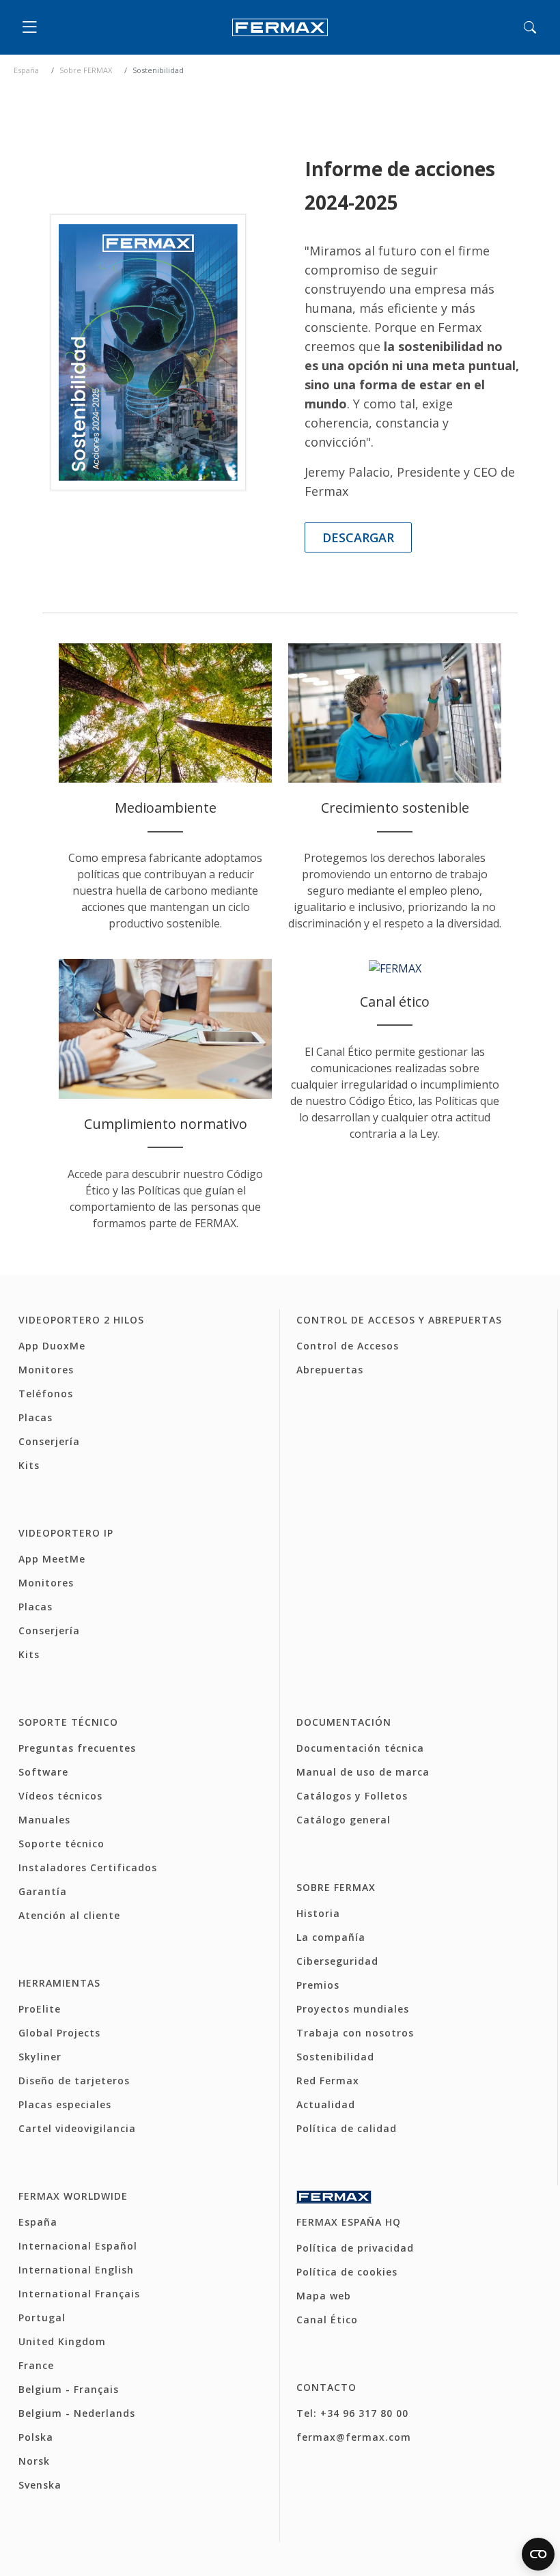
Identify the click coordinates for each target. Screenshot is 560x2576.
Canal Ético (327, 2320)
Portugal (42, 2318)
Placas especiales (65, 2104)
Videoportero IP (66, 1533)
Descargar (358, 537)
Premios (318, 1985)
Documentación (344, 1722)
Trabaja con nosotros (355, 2033)
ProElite (40, 2009)
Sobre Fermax (336, 1887)
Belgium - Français (69, 2389)
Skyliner (40, 2057)
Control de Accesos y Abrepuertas (399, 1320)
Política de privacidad (355, 2248)
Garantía (43, 1891)
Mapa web (324, 2296)
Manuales (44, 1820)
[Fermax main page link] (280, 28)
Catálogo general (344, 1820)
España (26, 70)
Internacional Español (78, 2246)
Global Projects (59, 2033)
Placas (36, 1417)
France (36, 2365)
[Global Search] (530, 27)
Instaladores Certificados (88, 1867)
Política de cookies (347, 2272)
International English (76, 2270)
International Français (79, 2294)
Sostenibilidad (335, 2057)
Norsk (34, 2461)
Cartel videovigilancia (77, 2128)
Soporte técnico (68, 1722)
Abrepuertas (330, 1370)
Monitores (46, 1370)
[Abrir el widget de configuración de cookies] (538, 2554)
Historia (318, 1913)
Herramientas (59, 1983)
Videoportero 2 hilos (81, 1320)
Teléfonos (46, 1394)
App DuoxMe (52, 1346)
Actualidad (326, 2104)
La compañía (331, 1937)
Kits (29, 1465)
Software (43, 1772)
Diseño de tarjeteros (74, 2081)
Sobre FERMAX (86, 70)
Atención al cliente (69, 1915)
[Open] (33, 27)
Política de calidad (347, 2128)
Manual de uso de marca (363, 1772)
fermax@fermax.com (354, 2437)
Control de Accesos (348, 1346)
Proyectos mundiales (353, 2009)
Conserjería (49, 1441)
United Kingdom (62, 2341)
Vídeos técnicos (60, 1796)
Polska (36, 2437)
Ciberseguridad (337, 1961)
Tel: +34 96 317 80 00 (352, 2413)
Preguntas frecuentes (77, 1748)
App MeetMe (52, 1559)
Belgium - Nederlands (77, 2413)
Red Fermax (328, 2081)
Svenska (40, 2485)
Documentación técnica (360, 1748)
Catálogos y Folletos (352, 1796)
